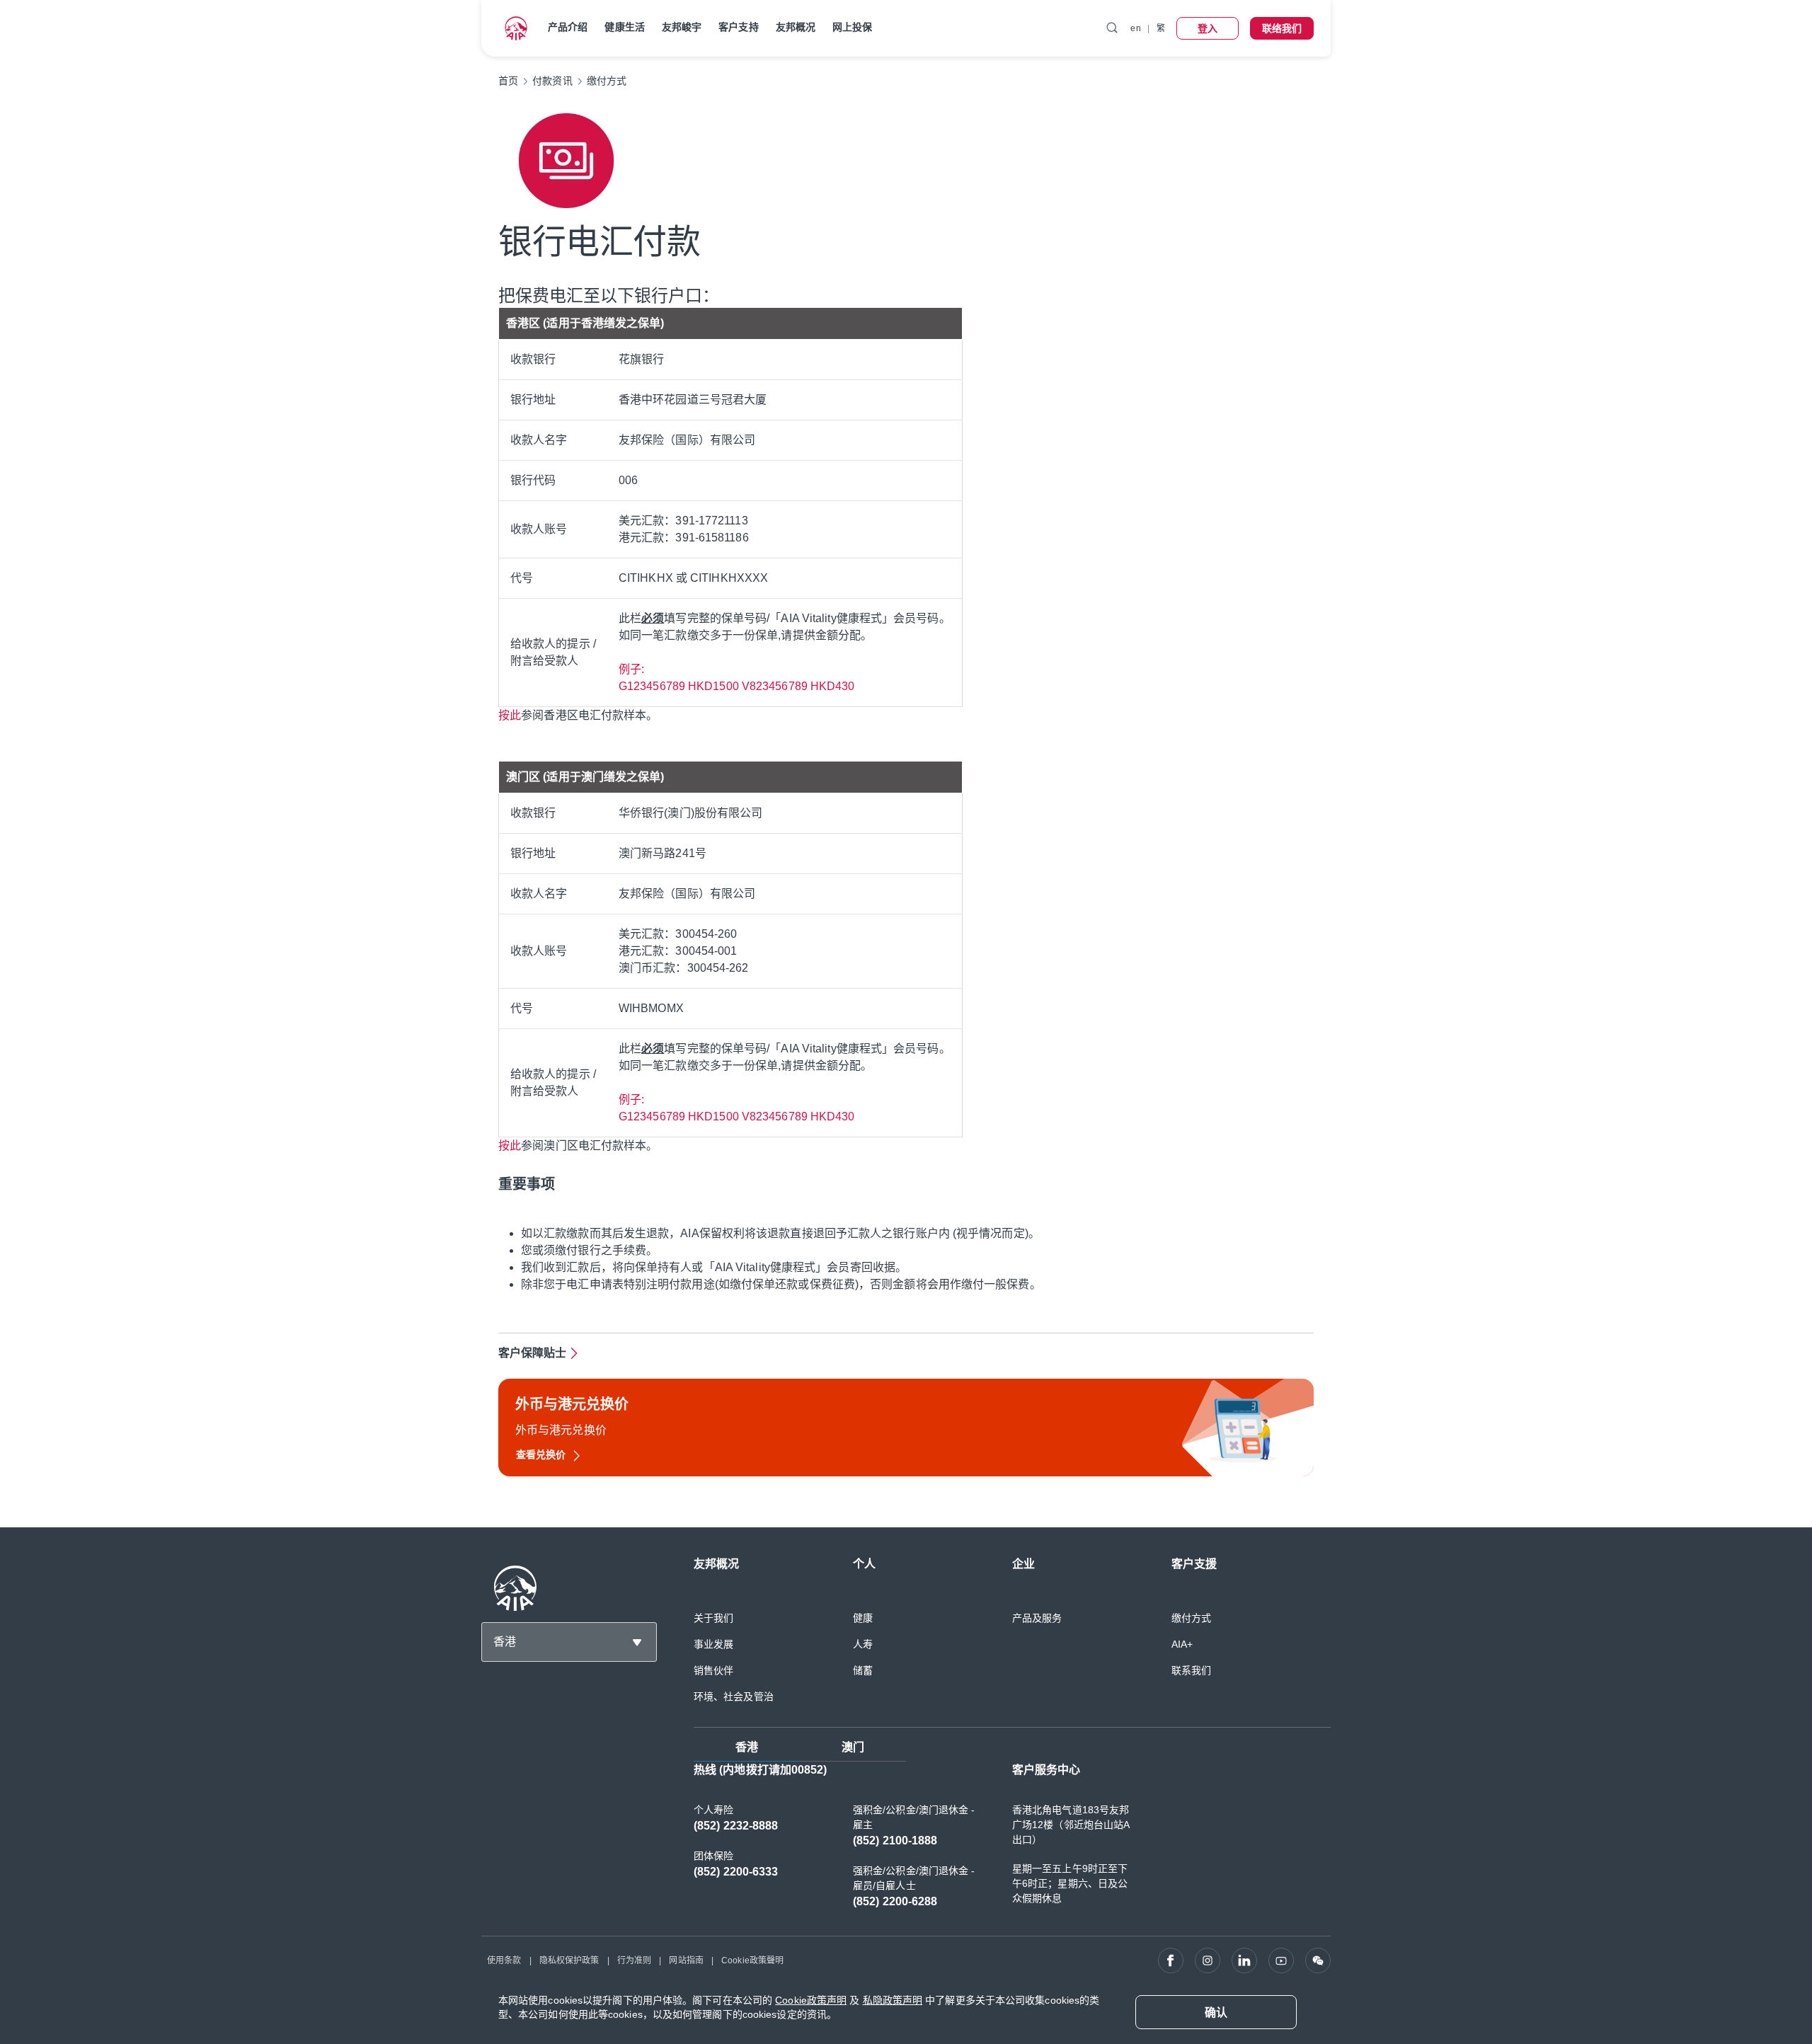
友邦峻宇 (682, 27)
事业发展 (713, 1644)
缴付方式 (1191, 1618)
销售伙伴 (713, 1670)
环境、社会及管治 (734, 1696)
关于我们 (713, 1618)
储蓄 (863, 1670)
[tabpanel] (1012, 1843)
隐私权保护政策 (569, 1960)
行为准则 (634, 1960)
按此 (510, 715)
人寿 (863, 1644)
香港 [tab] (747, 1747)
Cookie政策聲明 (752, 1960)
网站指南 (686, 1960)
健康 (863, 1618)
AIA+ (1182, 1644)
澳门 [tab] (853, 1747)
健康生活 (624, 27)
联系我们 (1191, 1670)
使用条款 (504, 1960)
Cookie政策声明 (811, 2000)
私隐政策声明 (893, 2000)
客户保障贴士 (533, 1353)
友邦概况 (796, 27)
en (1135, 28)
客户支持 (738, 27)
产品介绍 (568, 27)
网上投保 (852, 27)
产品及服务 (1037, 1618)
